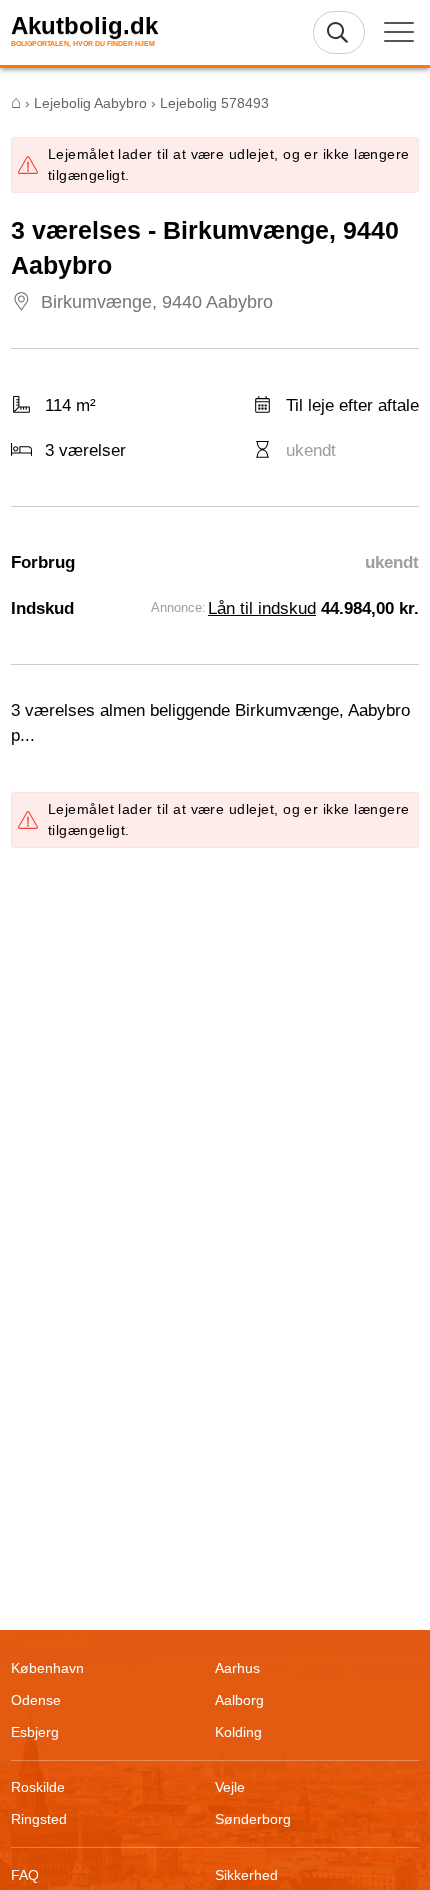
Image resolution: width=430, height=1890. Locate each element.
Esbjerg (35, 1732)
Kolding (238, 1732)
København (47, 1668)
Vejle (230, 1787)
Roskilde (38, 1787)
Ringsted (39, 1819)
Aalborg (239, 1700)
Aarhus (237, 1668)
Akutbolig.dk (84, 26)
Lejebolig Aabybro (90, 103)
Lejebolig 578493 (214, 103)
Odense (36, 1700)
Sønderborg (253, 1819)
